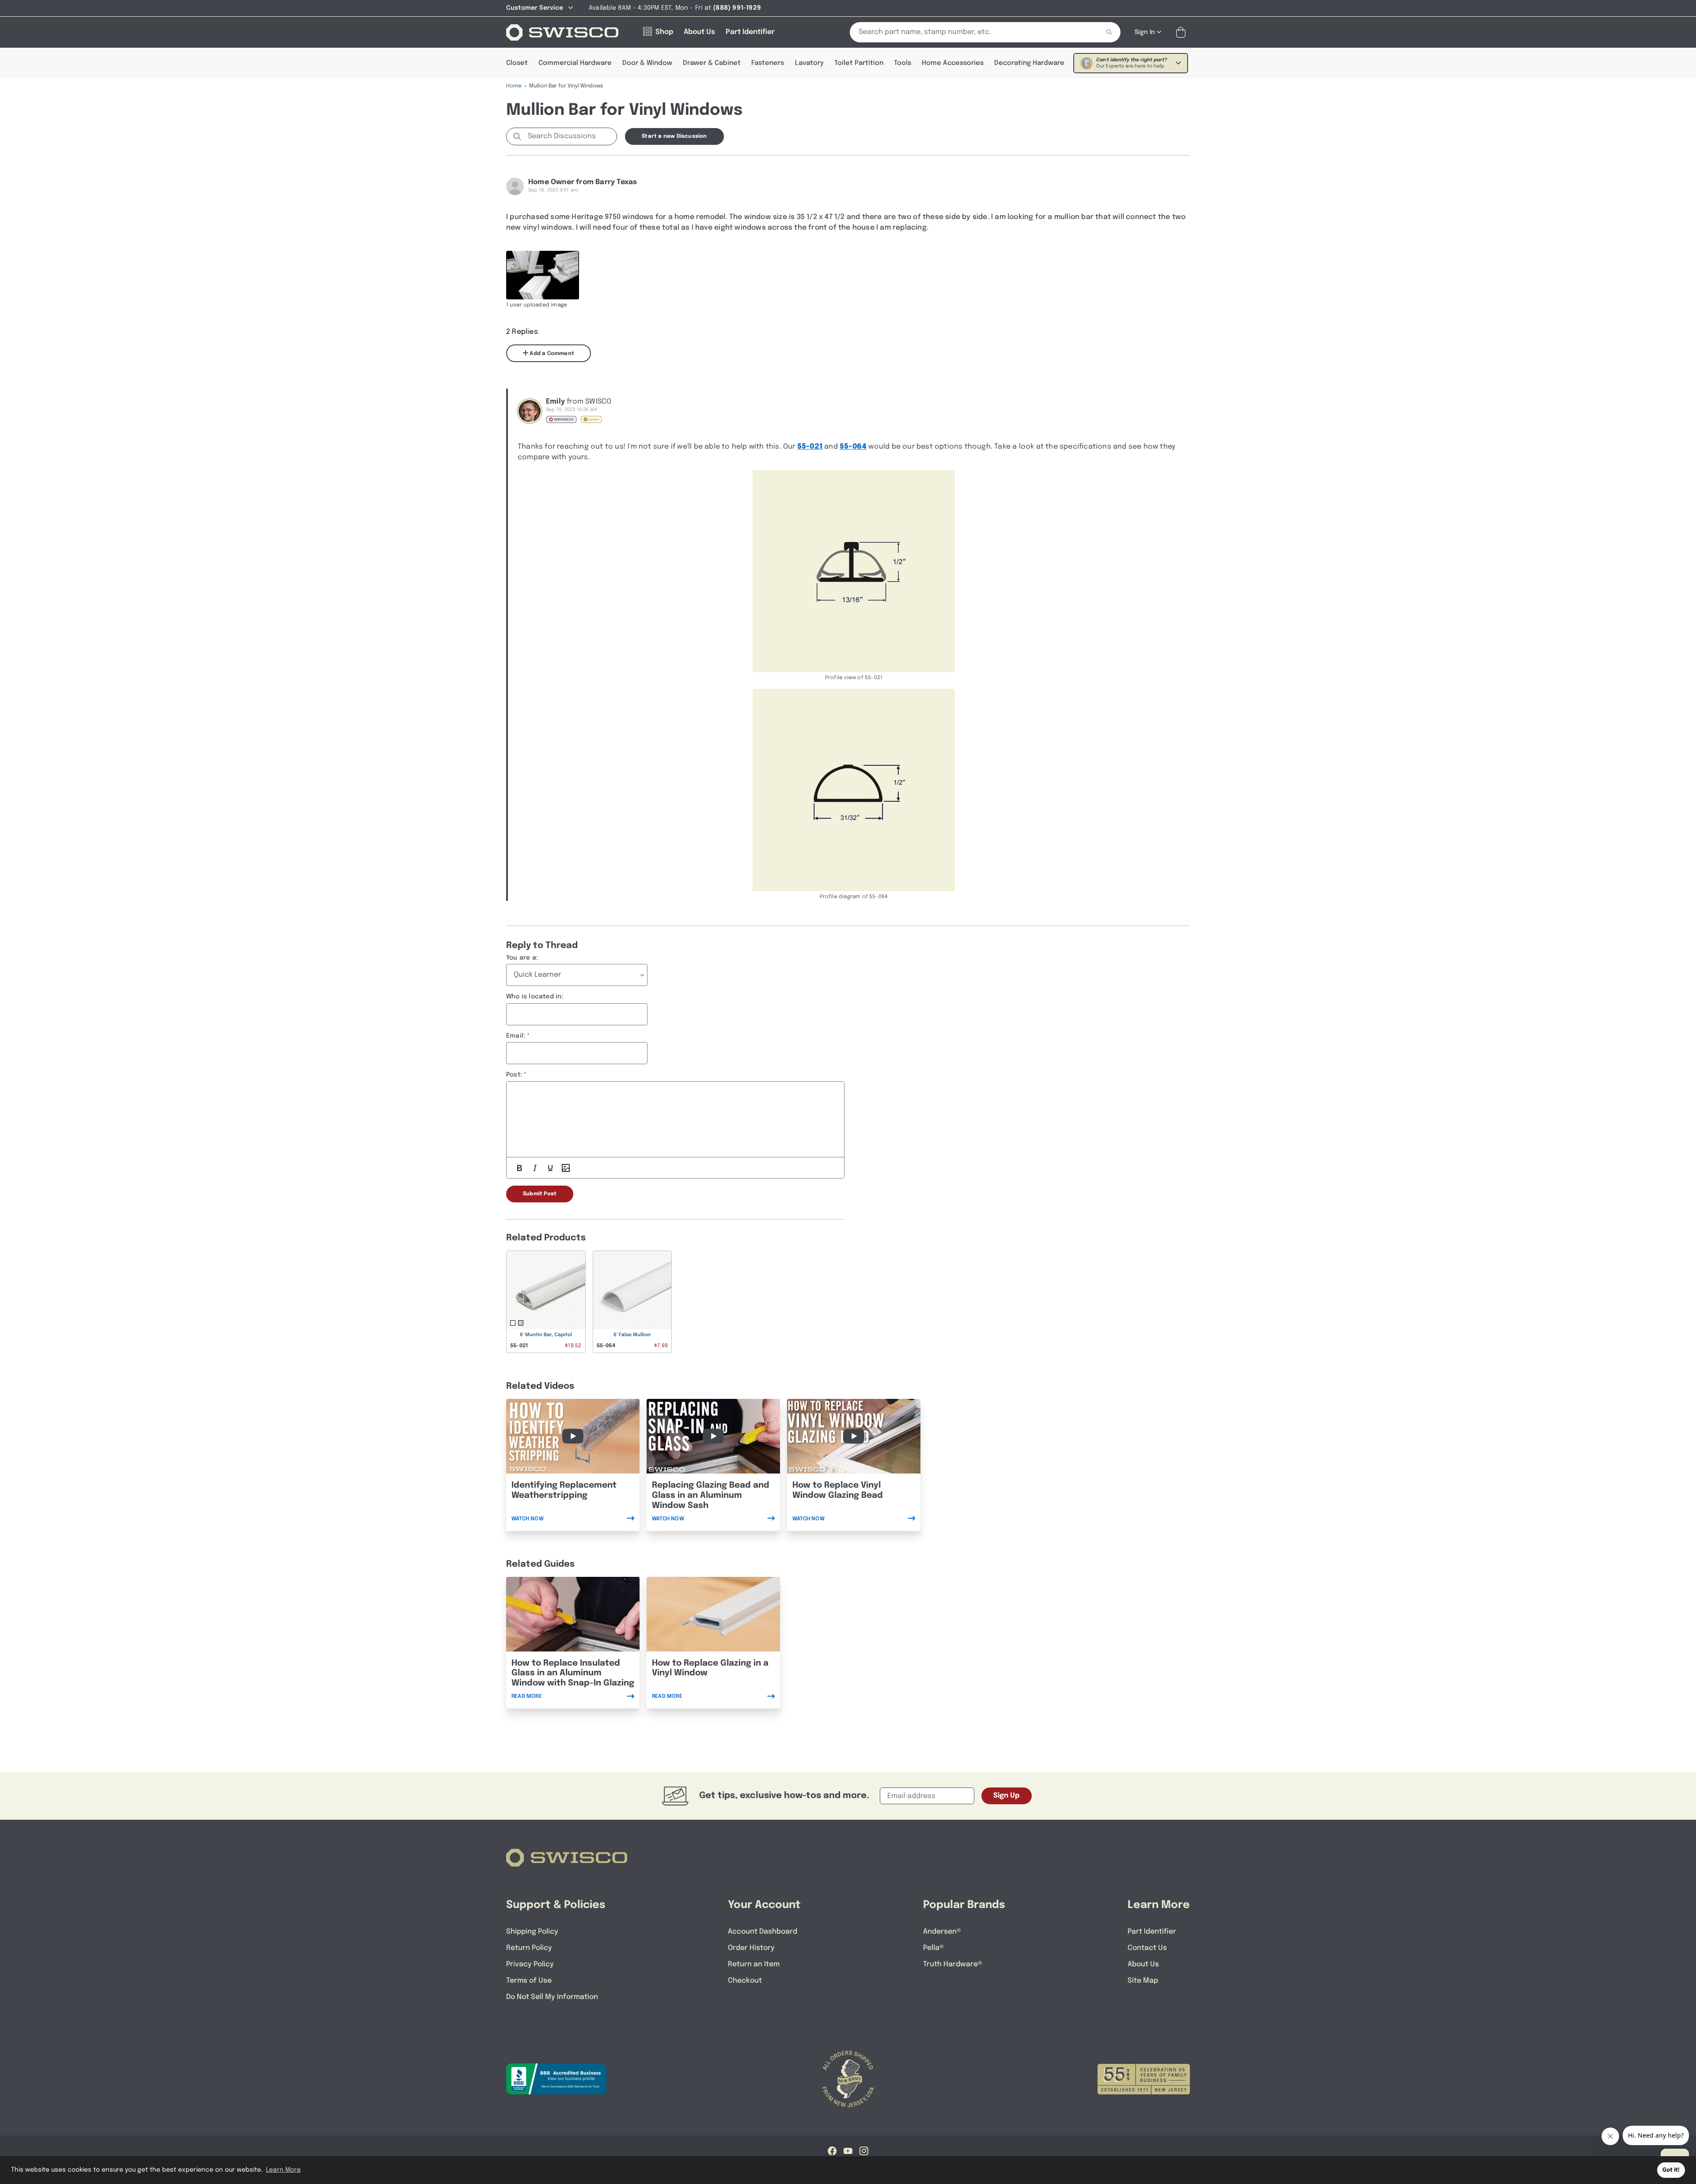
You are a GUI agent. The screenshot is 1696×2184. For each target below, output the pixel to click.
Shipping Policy (532, 1932)
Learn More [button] (283, 2170)
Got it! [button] (1671, 2170)
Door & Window (647, 63)
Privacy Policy (530, 1964)
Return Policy (529, 1948)
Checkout (745, 1981)
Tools (903, 63)
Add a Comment (551, 354)
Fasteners (768, 63)
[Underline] (550, 1168)
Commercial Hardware (575, 63)
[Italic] (535, 1168)
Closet (517, 63)
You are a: (522, 958)
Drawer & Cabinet (712, 63)
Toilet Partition (859, 63)
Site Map (1143, 1981)
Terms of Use (529, 1981)
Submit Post (540, 1194)
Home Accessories (953, 63)
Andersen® (942, 1932)
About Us (1143, 1964)
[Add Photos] (566, 1168)
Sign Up (1007, 1796)
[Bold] (519, 1168)
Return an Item (754, 1964)
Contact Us (1147, 1948)
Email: (516, 1036)
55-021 (810, 447)
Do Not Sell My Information (552, 1997)
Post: (514, 1075)
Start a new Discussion (674, 136)
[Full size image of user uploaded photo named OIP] (543, 275)
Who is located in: (535, 997)
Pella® (933, 1948)
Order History (751, 1948)
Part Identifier (1152, 1932)
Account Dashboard (763, 1932)
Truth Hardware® (953, 1964)
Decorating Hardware (1029, 63)
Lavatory (809, 63)
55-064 (853, 447)
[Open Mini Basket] (1183, 32)
